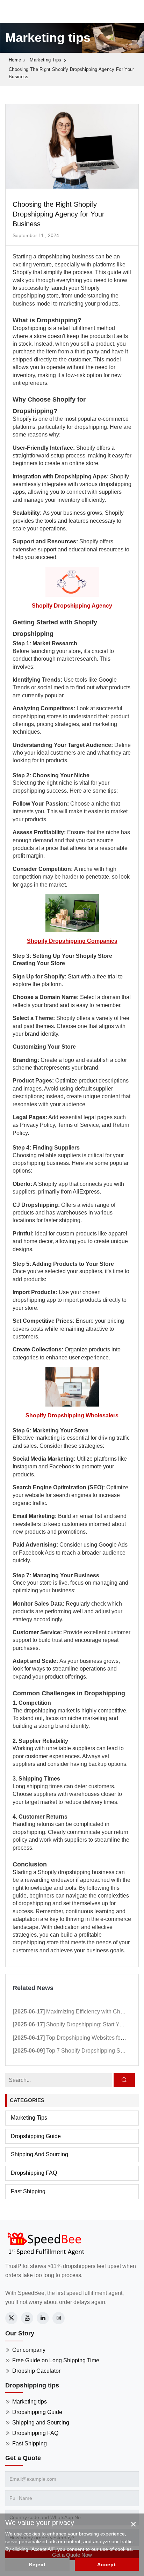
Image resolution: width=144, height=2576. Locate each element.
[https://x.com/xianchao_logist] (11, 2318)
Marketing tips (45, 60)
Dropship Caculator (36, 2371)
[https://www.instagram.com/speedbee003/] (59, 2318)
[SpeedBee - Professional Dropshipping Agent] (45, 2243)
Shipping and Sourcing (39, 2154)
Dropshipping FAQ (34, 2173)
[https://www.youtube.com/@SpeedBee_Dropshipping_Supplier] (27, 2318)
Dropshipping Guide (36, 2136)
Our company (29, 2350)
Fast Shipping (28, 2191)
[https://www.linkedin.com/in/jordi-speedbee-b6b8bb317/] (43, 2318)
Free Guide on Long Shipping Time (56, 2360)
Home (15, 60)
